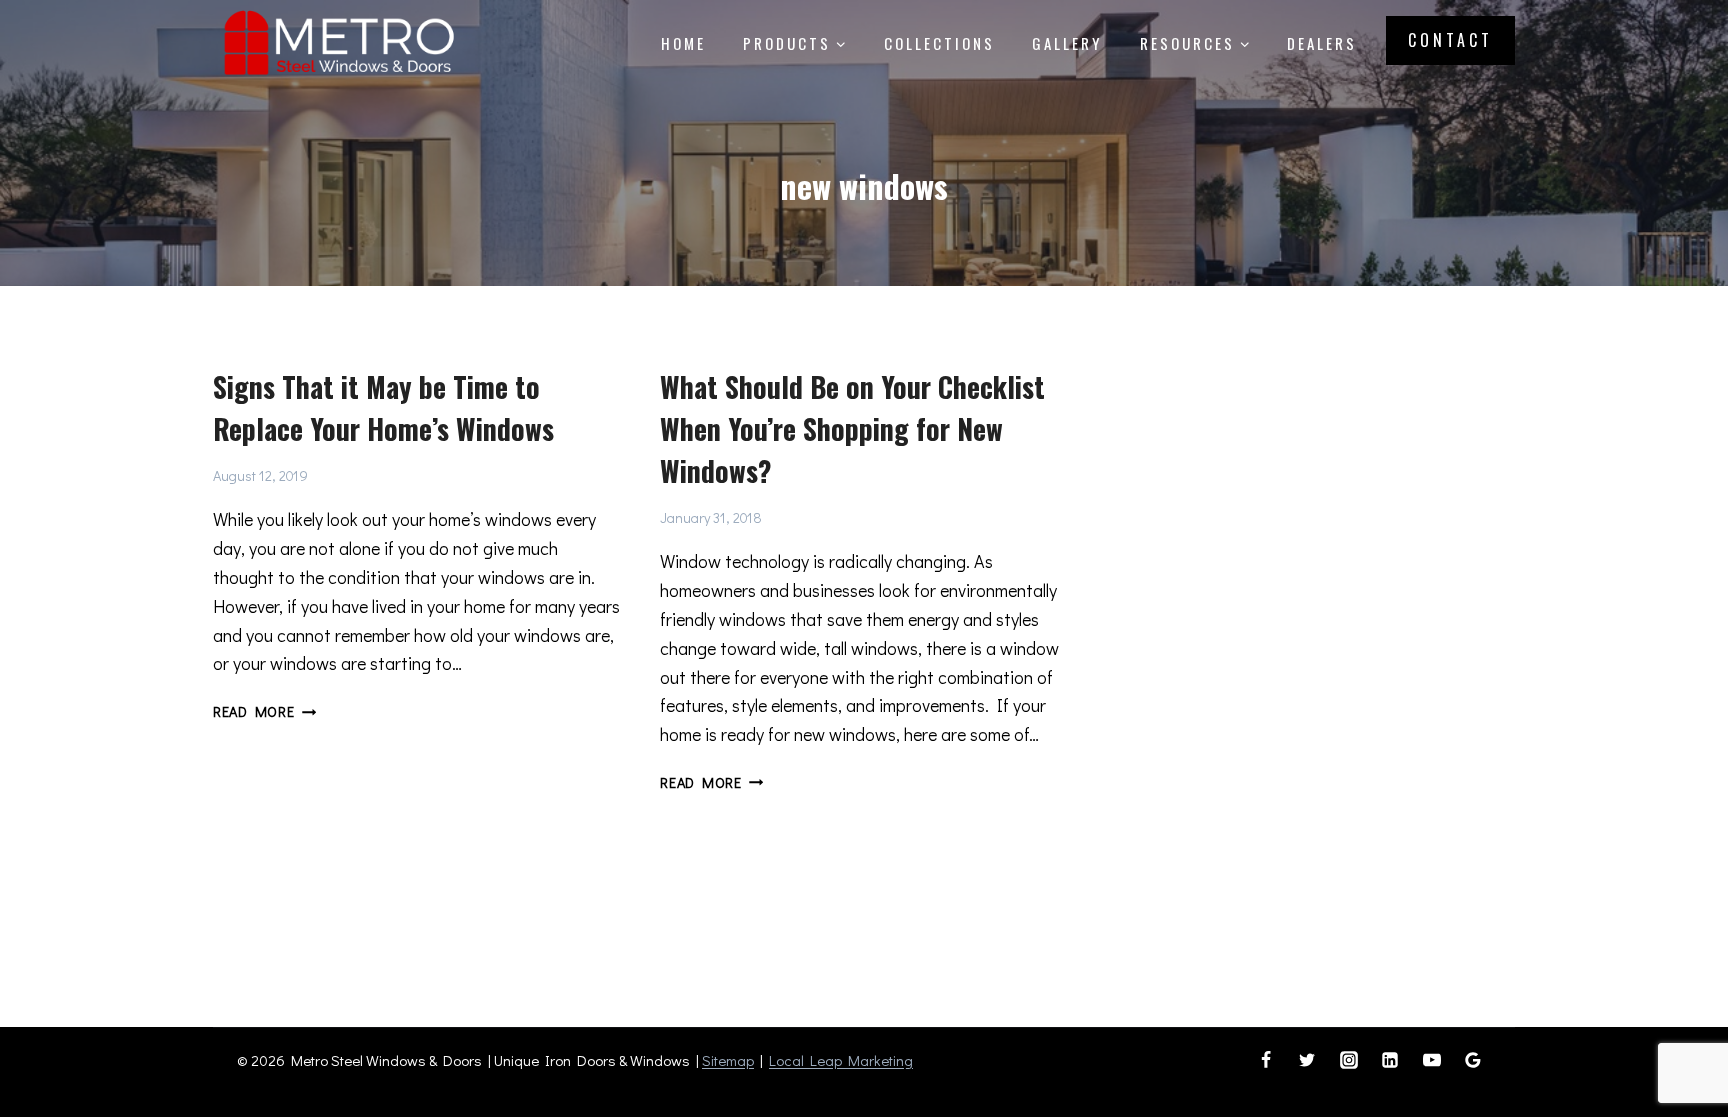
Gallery (1067, 43)
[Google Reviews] (1473, 1060)
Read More (264, 711)
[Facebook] (1266, 1060)
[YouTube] (1432, 1060)
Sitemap (728, 1060)
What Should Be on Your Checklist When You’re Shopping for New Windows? (852, 428)
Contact (1450, 40)
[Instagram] (1349, 1060)
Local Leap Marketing (841, 1060)
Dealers (1322, 43)
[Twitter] (1307, 1060)
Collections (939, 43)
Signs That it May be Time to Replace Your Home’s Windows (383, 407)
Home (683, 43)
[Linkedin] (1390, 1060)
